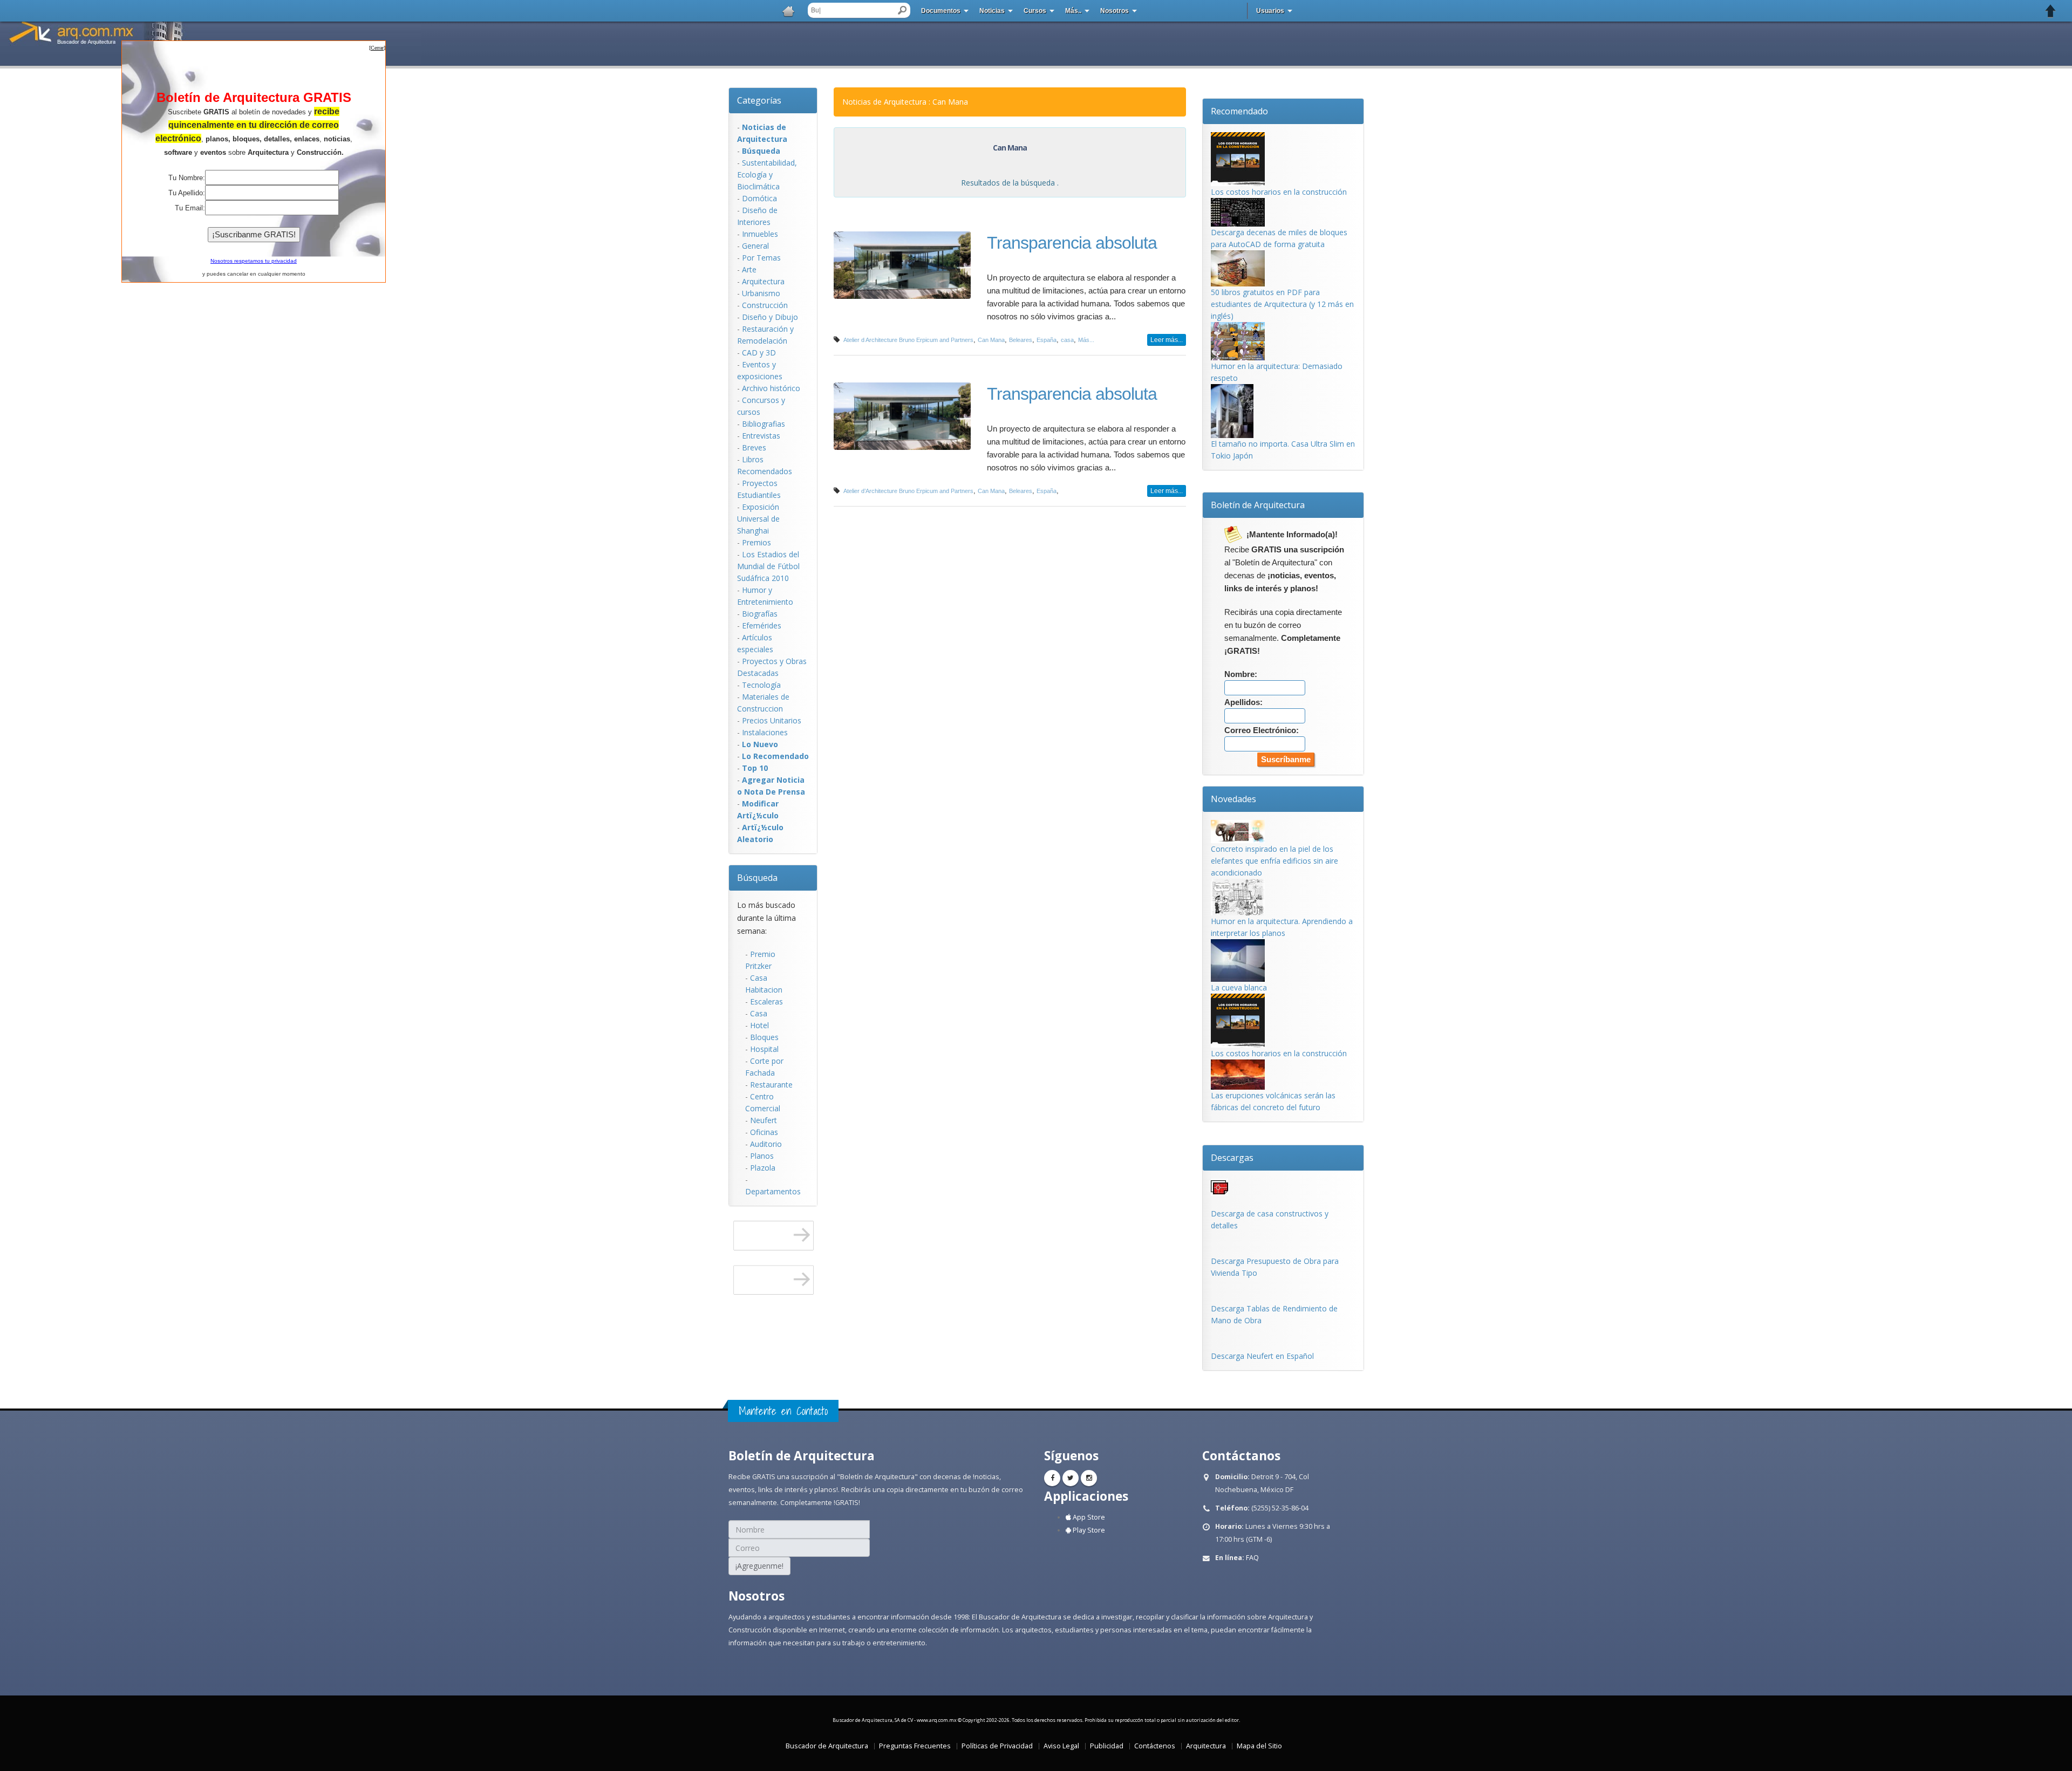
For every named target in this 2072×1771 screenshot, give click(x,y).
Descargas (1232, 1158)
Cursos (1035, 11)
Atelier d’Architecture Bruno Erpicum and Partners (908, 491)
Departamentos (773, 1191)
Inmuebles (760, 234)
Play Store (1088, 1530)
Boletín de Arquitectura (1258, 505)
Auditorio (766, 1144)
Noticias (992, 11)
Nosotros (1115, 11)
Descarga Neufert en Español (1262, 1356)
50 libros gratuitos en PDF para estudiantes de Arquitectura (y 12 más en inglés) (1282, 304)
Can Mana (991, 340)
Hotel (759, 1025)
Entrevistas (761, 436)
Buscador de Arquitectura (827, 1746)
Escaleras (766, 1001)
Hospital (764, 1049)
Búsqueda (757, 878)
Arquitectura (763, 281)
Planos (762, 1156)
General (755, 246)
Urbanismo (761, 293)
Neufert (764, 1120)
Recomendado (1239, 111)
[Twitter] (1071, 1478)
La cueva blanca (1239, 987)
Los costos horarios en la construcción (1279, 192)
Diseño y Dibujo (770, 317)
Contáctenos (1155, 1746)
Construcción (765, 305)
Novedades (1233, 799)
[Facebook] (1052, 1478)
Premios (756, 542)
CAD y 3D (759, 353)
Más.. (1073, 11)
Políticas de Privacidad (997, 1746)
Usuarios (1270, 11)
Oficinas (764, 1132)
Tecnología (761, 685)
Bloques (764, 1037)
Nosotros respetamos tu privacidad (254, 261)
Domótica (759, 198)
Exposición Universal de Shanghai (758, 519)
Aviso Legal (1061, 1746)
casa (1067, 340)
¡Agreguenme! (759, 1566)
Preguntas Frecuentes (915, 1746)
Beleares (1021, 340)
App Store (1088, 1517)
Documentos (941, 11)
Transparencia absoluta (1072, 243)
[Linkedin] (1089, 1478)
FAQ (1252, 1558)
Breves (754, 447)
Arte (749, 269)
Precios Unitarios (772, 720)
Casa (759, 1013)
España (1047, 340)
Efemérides (762, 625)
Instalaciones (765, 732)
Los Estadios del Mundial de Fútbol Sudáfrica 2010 (768, 566)
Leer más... (1167, 340)
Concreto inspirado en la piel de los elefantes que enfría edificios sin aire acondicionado (1274, 861)
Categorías (759, 100)
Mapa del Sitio (1259, 1746)
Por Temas (761, 258)
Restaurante (771, 1085)
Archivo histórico (771, 388)
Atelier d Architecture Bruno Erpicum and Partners (908, 340)
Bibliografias (764, 424)
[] (377, 48)
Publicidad (1107, 1746)
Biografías (760, 614)
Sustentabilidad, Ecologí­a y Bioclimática (767, 175)
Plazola (763, 1168)
